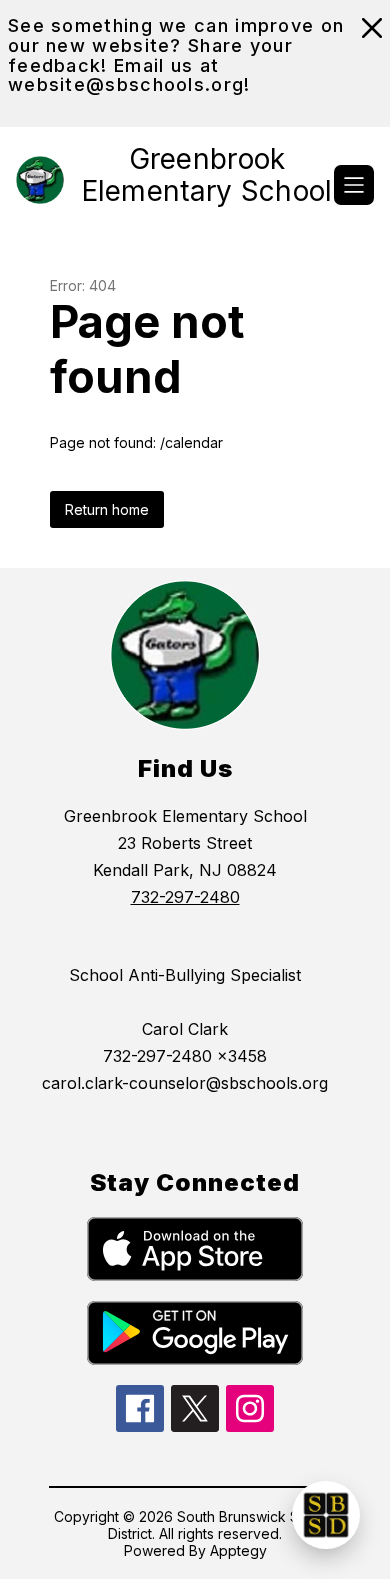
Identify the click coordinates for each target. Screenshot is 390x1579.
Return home (107, 509)
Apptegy (238, 1550)
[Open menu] (354, 185)
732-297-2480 (185, 897)
